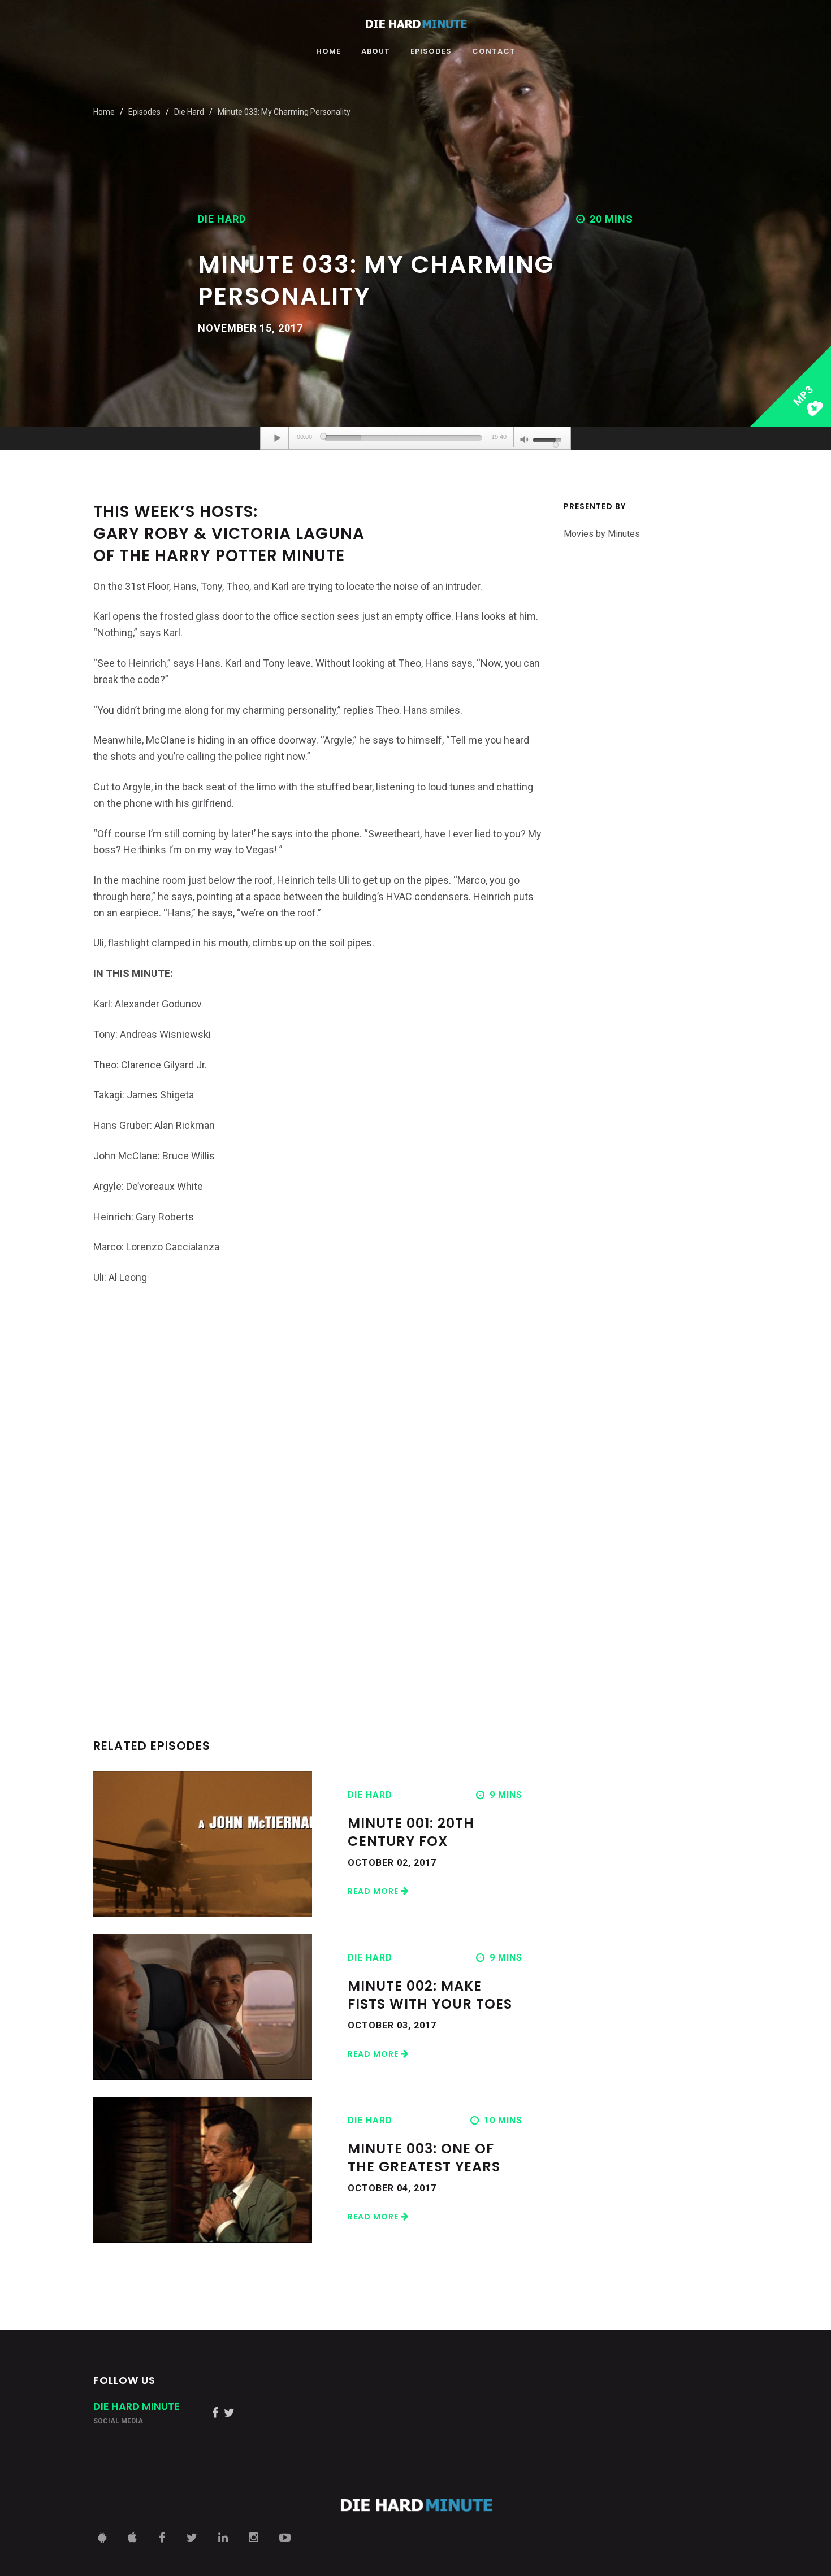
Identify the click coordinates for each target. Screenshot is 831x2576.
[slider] (404, 438)
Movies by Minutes (602, 534)
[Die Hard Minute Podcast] (415, 24)
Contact (494, 52)
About (376, 52)
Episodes (431, 52)
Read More (374, 1891)
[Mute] (525, 441)
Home (328, 52)
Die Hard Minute (137, 2406)
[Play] (278, 438)
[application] (415, 438)
